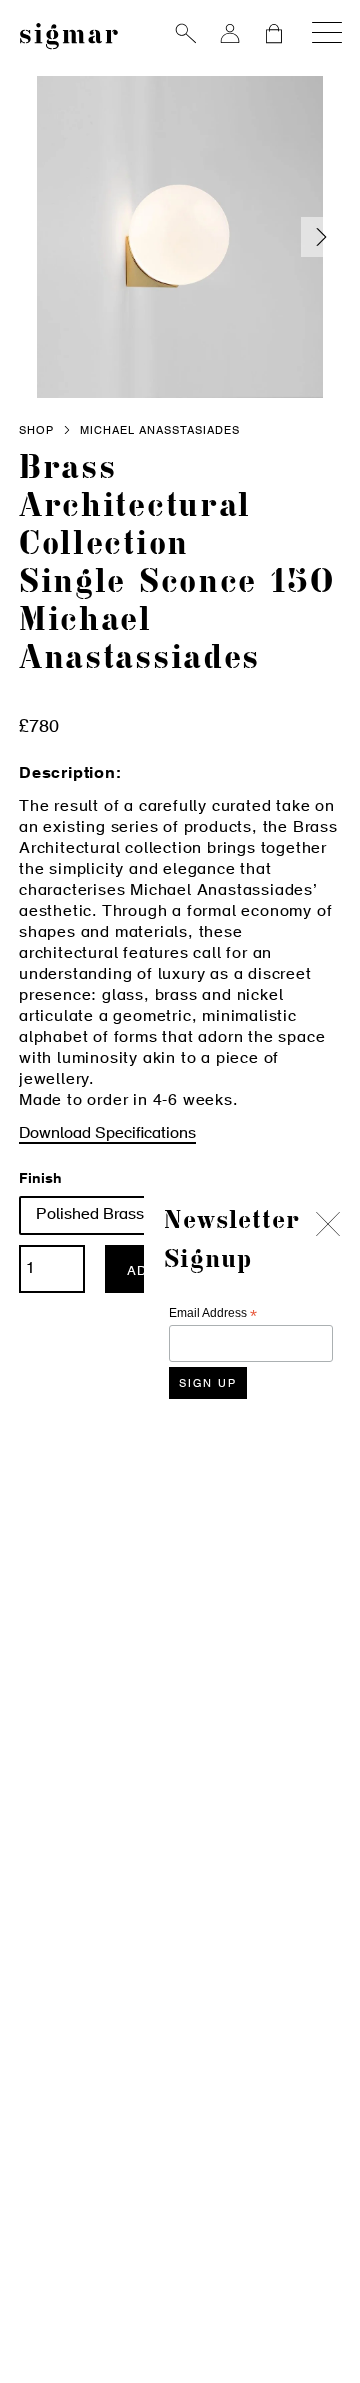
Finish (40, 1180)
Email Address (213, 1313)
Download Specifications (107, 1134)
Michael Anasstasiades (160, 431)
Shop (36, 431)
